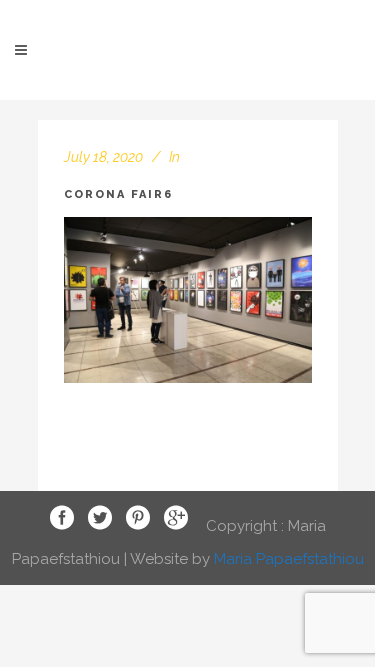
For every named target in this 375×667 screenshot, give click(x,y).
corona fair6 (118, 194)
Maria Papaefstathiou (289, 559)
